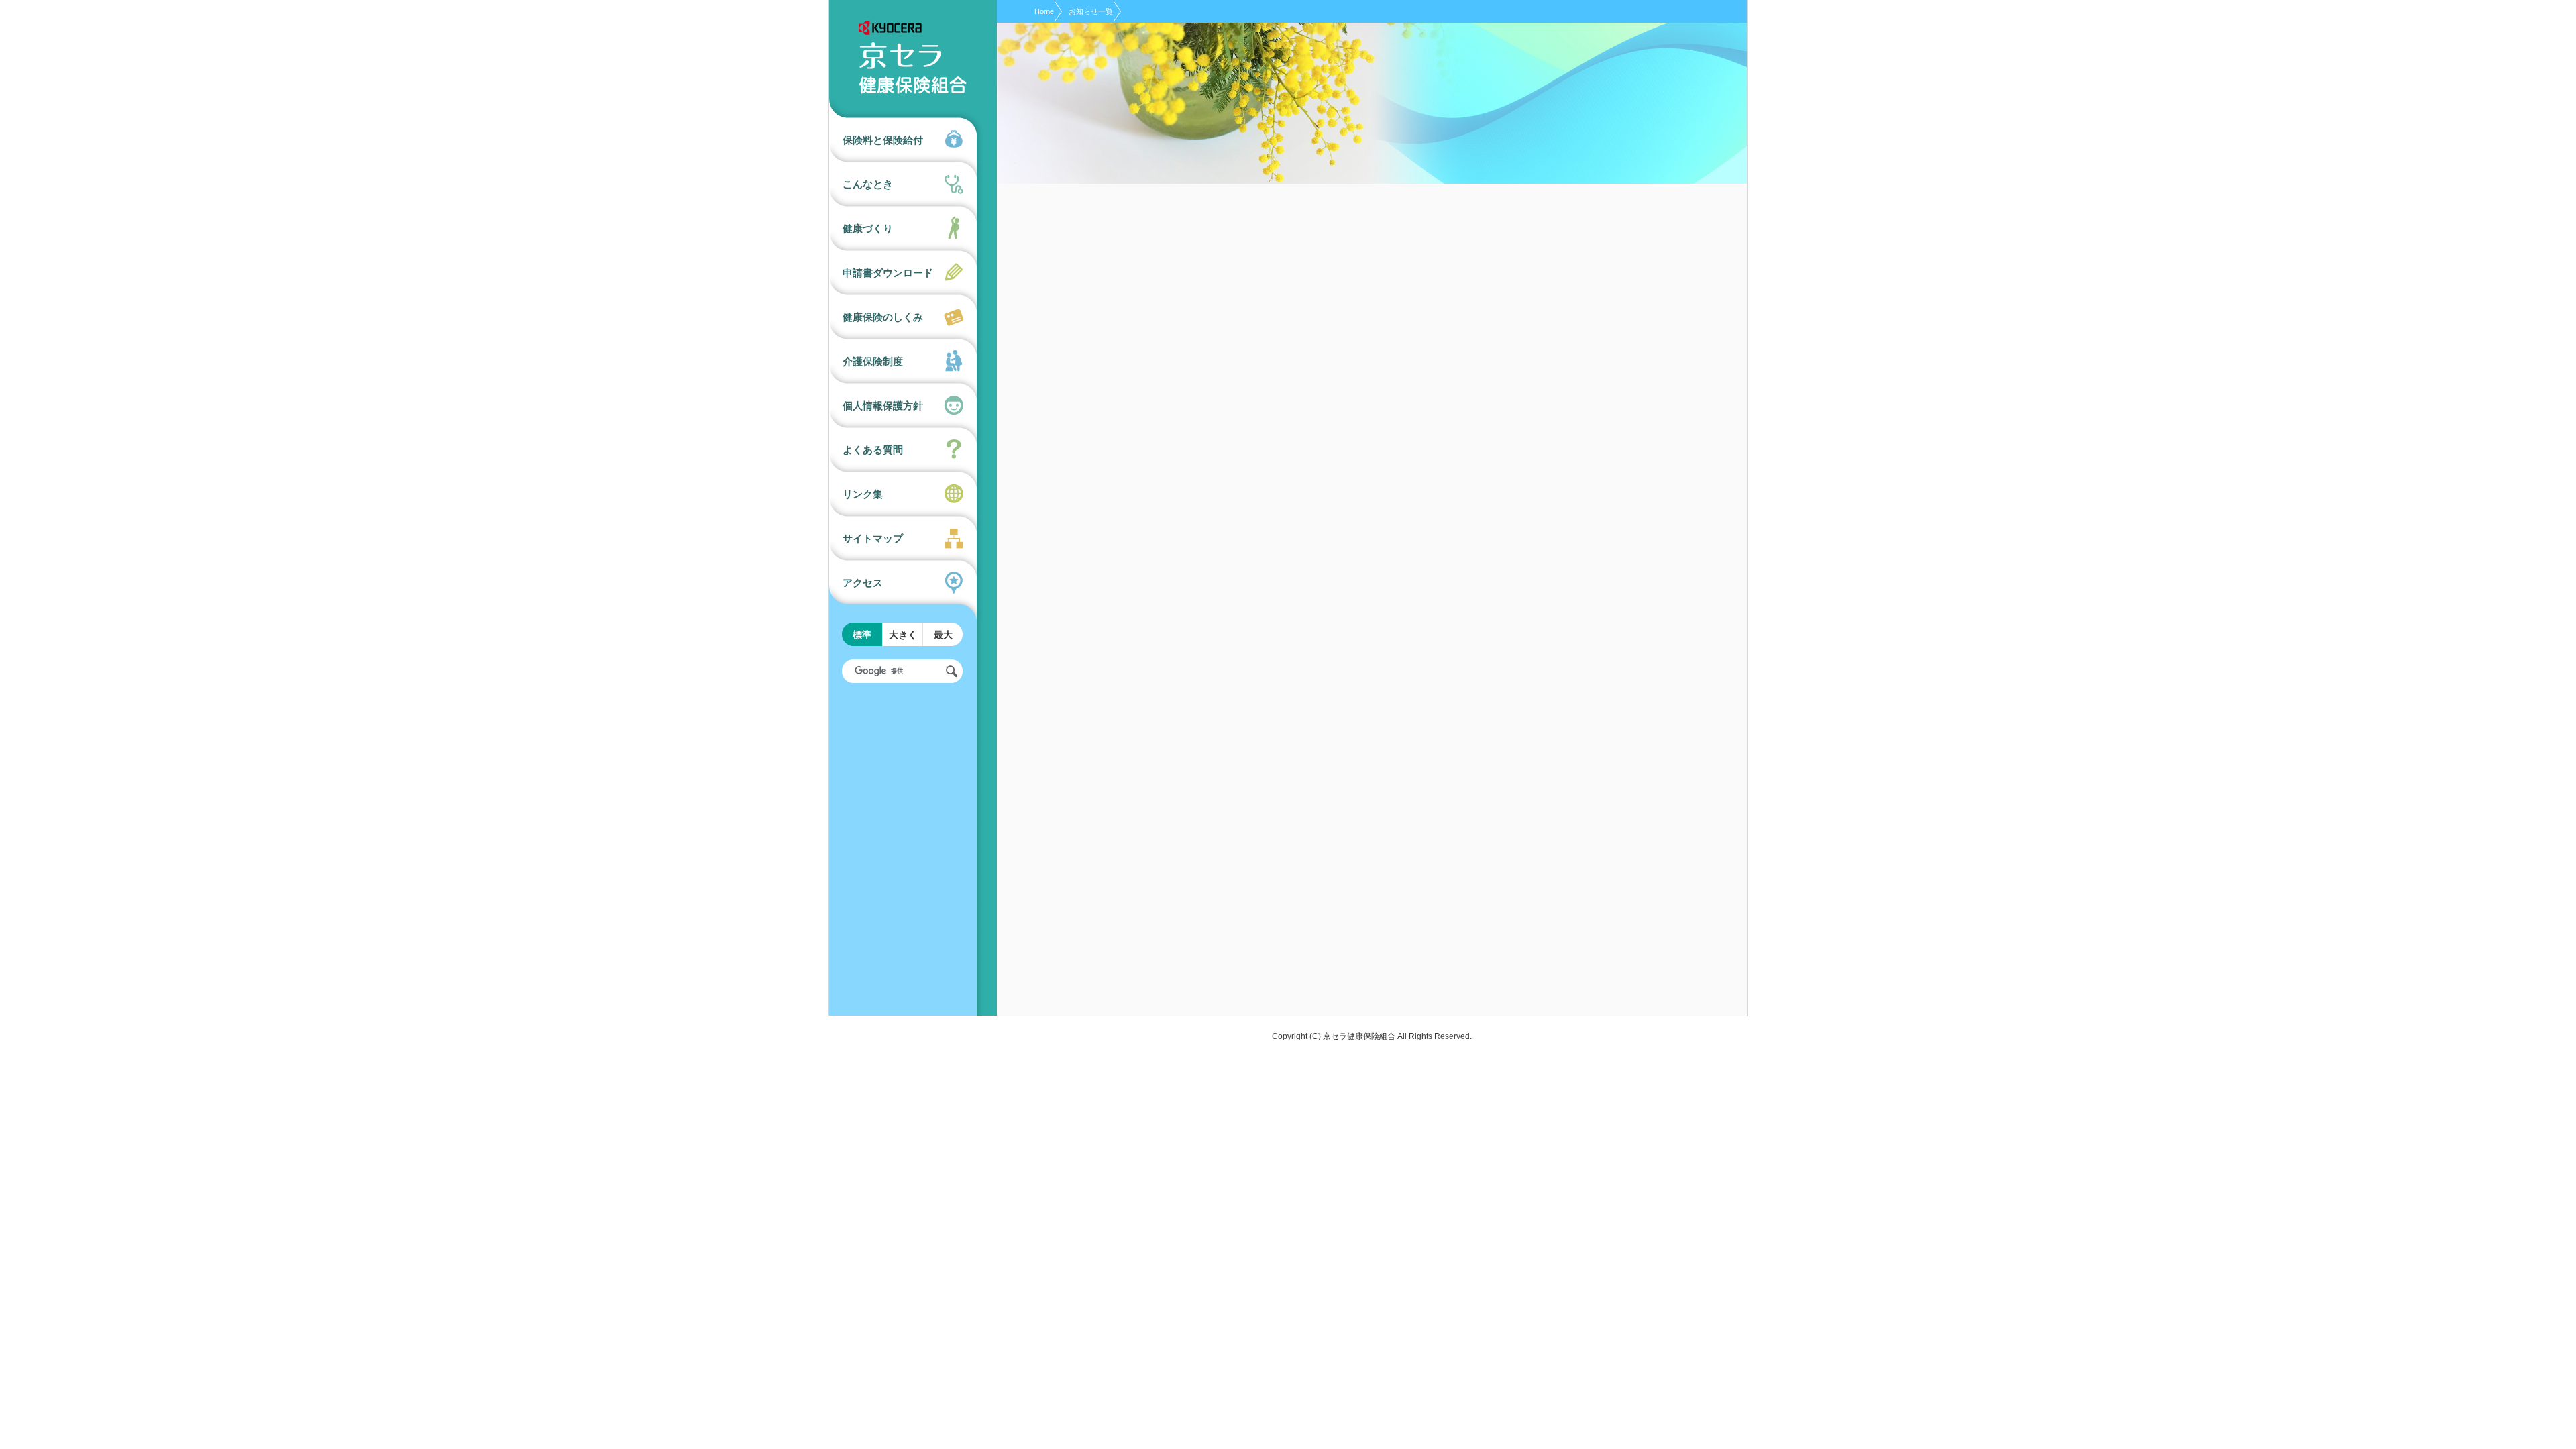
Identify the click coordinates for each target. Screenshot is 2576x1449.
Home (1044, 11)
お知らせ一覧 (1091, 11)
